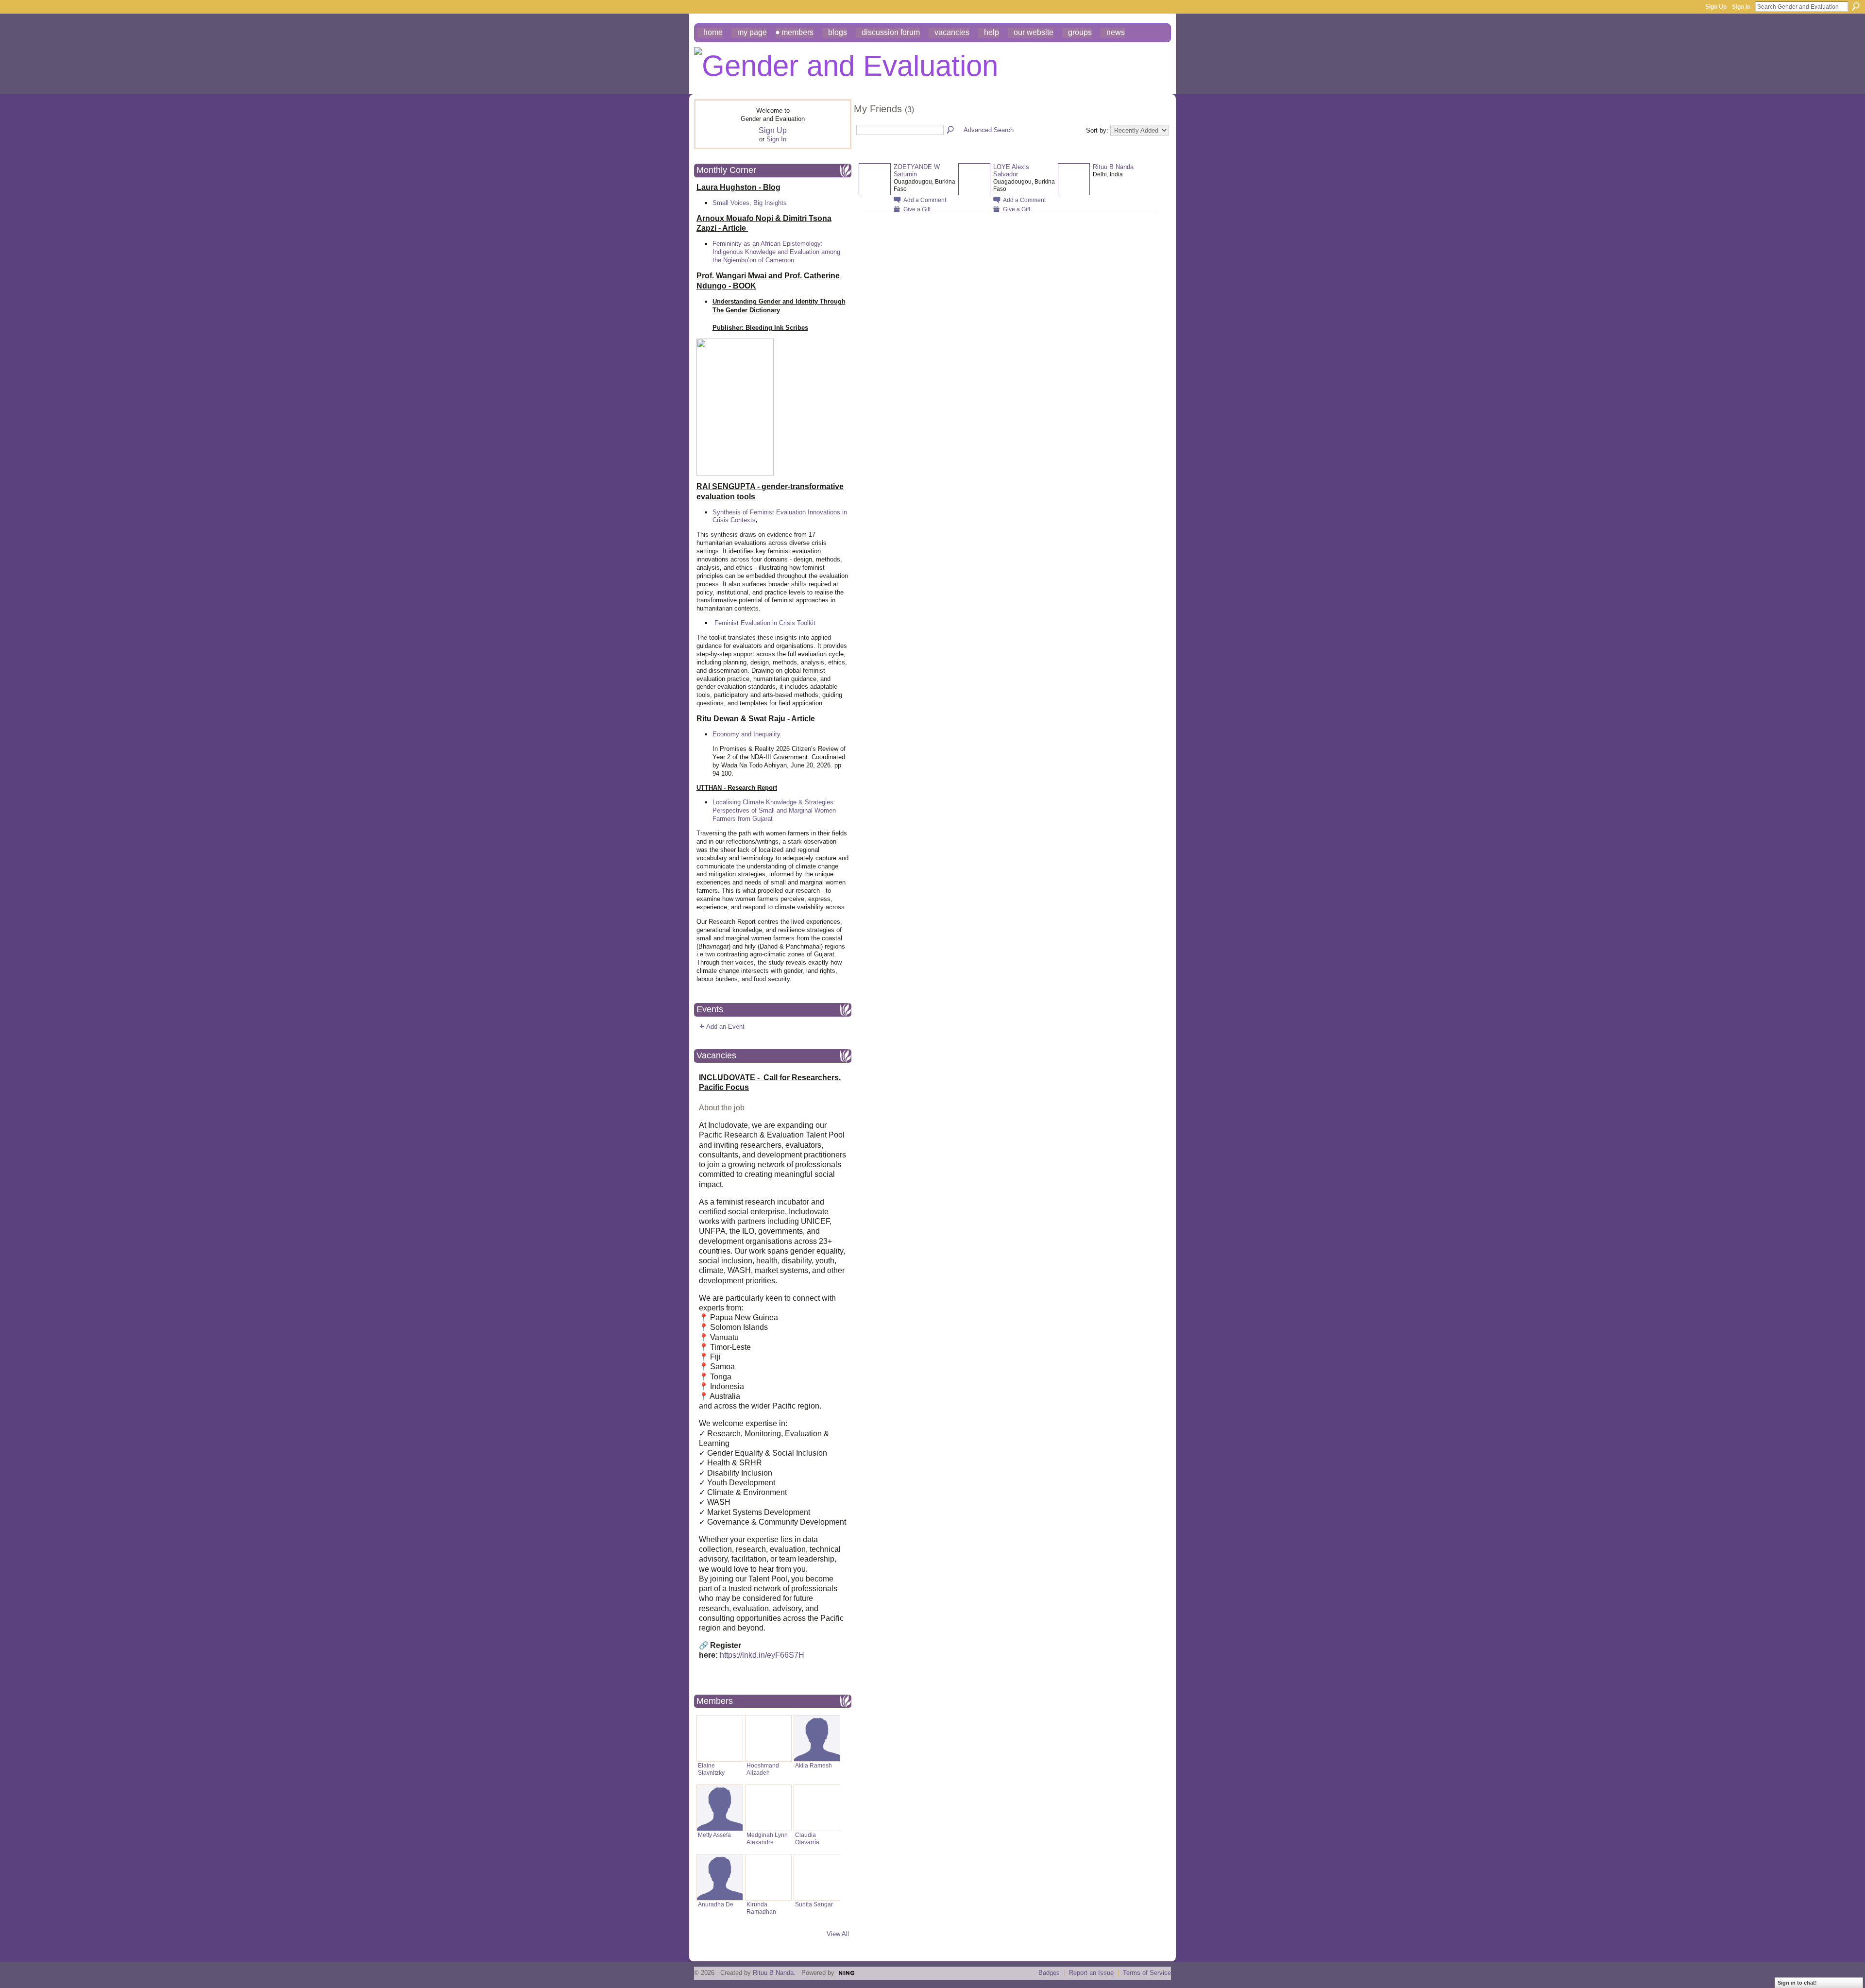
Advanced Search (989, 130)
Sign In (1741, 7)
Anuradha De (716, 1904)
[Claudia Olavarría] (817, 1808)
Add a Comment (925, 200)
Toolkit (806, 623)
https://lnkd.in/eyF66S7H (762, 1655)
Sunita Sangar (814, 1904)
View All (838, 1934)
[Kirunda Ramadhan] (768, 1877)
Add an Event (725, 1027)
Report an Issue (1091, 1973)
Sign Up (1716, 7)
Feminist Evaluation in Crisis (755, 623)
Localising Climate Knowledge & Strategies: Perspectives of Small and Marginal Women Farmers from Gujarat (774, 810)
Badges (1049, 1973)
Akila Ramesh (814, 1765)
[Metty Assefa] (720, 1808)
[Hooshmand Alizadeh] (768, 1738)
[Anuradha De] (720, 1877)
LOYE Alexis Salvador (1011, 170)
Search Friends (951, 130)
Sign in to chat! (1797, 1983)
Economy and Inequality (746, 734)
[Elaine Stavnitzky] (720, 1738)
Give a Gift (917, 209)
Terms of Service (1147, 1973)
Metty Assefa (714, 1835)
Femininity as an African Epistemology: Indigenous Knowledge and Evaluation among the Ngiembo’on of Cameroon (776, 252)
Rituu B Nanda (1113, 167)
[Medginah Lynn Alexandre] (768, 1808)
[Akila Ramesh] (817, 1738)
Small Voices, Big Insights (750, 203)
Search (1856, 6)
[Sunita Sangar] (817, 1877)
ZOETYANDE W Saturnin (917, 170)
